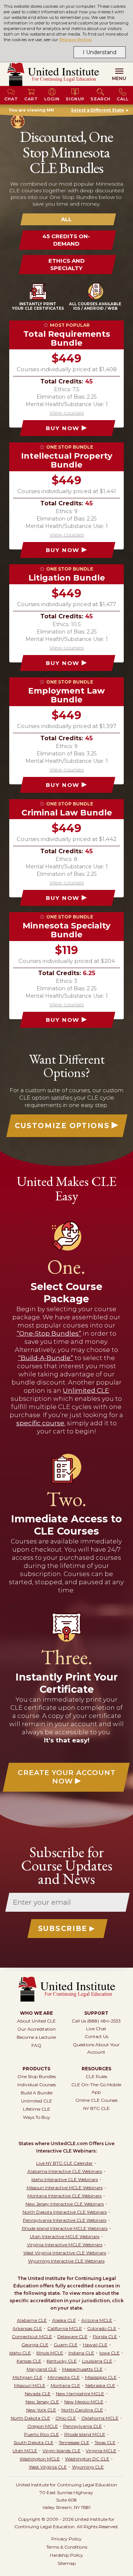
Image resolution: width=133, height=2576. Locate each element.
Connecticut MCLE (32, 2336)
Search (100, 99)
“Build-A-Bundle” (46, 1358)
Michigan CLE (28, 2377)
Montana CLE (65, 2385)
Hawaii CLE (95, 2345)
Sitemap (67, 2563)
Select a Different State (98, 110)
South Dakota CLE (34, 2442)
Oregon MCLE (43, 2426)
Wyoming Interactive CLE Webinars (66, 2261)
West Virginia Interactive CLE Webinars (65, 2253)
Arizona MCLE (97, 2320)
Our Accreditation (37, 2029)
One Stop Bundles (37, 2076)
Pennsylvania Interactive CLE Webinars (65, 2220)
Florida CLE (105, 2336)
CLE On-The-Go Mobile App (96, 2088)
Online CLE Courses (96, 2100)
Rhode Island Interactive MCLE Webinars (65, 2228)
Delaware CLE (72, 2336)
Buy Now (63, 428)
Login (52, 99)
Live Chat (96, 2029)
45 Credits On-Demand (66, 240)
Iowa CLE (110, 2353)
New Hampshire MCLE (80, 2394)
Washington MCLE (40, 2459)
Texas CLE (105, 2442)
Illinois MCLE (50, 2353)
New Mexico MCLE (84, 2402)
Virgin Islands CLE (62, 2451)
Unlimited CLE (86, 1390)
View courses (67, 413)
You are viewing (31, 110)
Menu (119, 78)
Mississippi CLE (101, 2377)
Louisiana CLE (97, 2361)
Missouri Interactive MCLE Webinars (65, 2188)
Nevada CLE (38, 2394)
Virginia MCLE (101, 2451)
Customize (62, 1126)
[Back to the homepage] (53, 74)
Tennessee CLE (74, 2442)
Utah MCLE (25, 2451)
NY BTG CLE (96, 2108)
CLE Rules (96, 2076)
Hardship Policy (66, 2555)
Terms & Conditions (67, 2547)
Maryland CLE (42, 2369)
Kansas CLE (29, 2361)
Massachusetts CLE (82, 2369)
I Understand (100, 52)
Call (123, 99)
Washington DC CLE (87, 2459)
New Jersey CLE (42, 2402)
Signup (75, 99)
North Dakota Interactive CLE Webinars (65, 2212)
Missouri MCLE (30, 2385)
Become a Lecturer (37, 2037)
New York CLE (41, 2410)
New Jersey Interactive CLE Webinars (65, 2204)
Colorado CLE (102, 2328)
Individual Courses (37, 2085)
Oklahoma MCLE (100, 2418)
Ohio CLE (66, 2418)
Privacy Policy (76, 40)
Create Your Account (67, 1777)
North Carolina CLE (82, 2410)
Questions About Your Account (96, 2048)
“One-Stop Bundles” (49, 1333)
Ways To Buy (37, 2117)
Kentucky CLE (62, 2361)
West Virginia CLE (48, 2467)
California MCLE (65, 2328)
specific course (40, 1423)
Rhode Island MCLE (85, 2434)
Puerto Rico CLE (42, 2434)
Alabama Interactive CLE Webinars (65, 2171)
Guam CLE (66, 2345)
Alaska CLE (64, 2320)
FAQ (36, 2045)
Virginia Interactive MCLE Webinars (65, 2245)
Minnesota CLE (64, 2377)
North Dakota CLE (30, 2418)
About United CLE (36, 2021)
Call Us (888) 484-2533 (96, 2021)
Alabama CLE (32, 2320)
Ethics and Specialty (66, 264)
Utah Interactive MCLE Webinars (65, 2236)
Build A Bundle (37, 2093)
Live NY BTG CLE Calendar (64, 2163)
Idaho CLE (20, 2353)
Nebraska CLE (100, 2385)
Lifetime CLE (37, 2109)
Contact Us (96, 2036)
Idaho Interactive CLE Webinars (65, 2179)
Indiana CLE (81, 2353)
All (66, 219)
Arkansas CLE (27, 2328)
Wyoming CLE (88, 2467)
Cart (31, 99)
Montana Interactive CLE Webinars (64, 2196)
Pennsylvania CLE (83, 2426)
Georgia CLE (35, 2345)
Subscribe (63, 1929)
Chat (11, 99)
